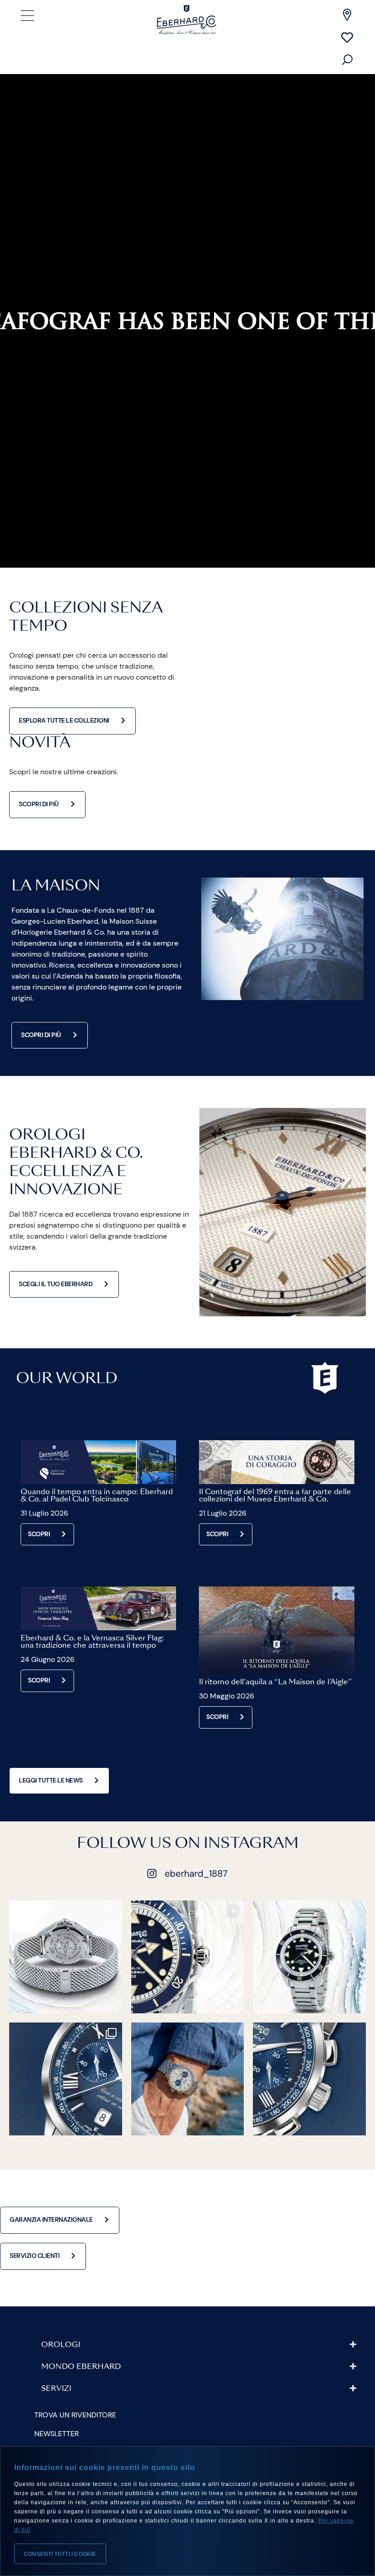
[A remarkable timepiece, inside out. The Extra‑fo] (66, 2079)
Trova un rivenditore (75, 2415)
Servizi (56, 2389)
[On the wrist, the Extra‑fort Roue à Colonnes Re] (188, 2079)
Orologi (61, 2345)
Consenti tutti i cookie (60, 2554)
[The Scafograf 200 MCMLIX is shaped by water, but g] (66, 1957)
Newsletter (56, 2434)
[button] (199, 2345)
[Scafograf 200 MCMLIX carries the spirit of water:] (309, 1957)
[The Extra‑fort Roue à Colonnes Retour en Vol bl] (309, 2079)
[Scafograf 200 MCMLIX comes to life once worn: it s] (188, 1957)
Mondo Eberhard (81, 2367)
